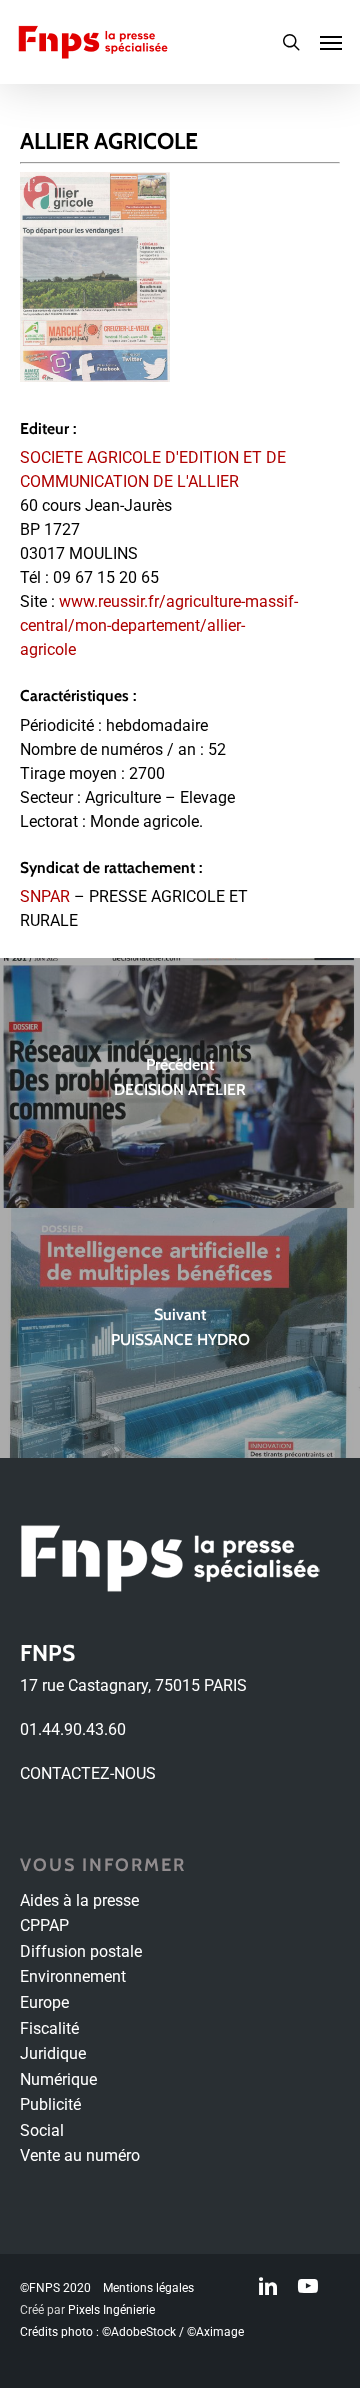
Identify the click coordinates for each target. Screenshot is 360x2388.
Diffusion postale (81, 1951)
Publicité (50, 2104)
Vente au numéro (80, 2155)
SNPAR (45, 896)
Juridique (53, 2053)
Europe (44, 2002)
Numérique (58, 2079)
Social (42, 2130)
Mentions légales (148, 2288)
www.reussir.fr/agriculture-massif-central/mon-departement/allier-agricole (159, 625)
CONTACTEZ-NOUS (88, 1773)
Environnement (73, 1976)
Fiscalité (49, 2028)
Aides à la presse (79, 1900)
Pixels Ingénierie (111, 2310)
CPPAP (44, 1925)
